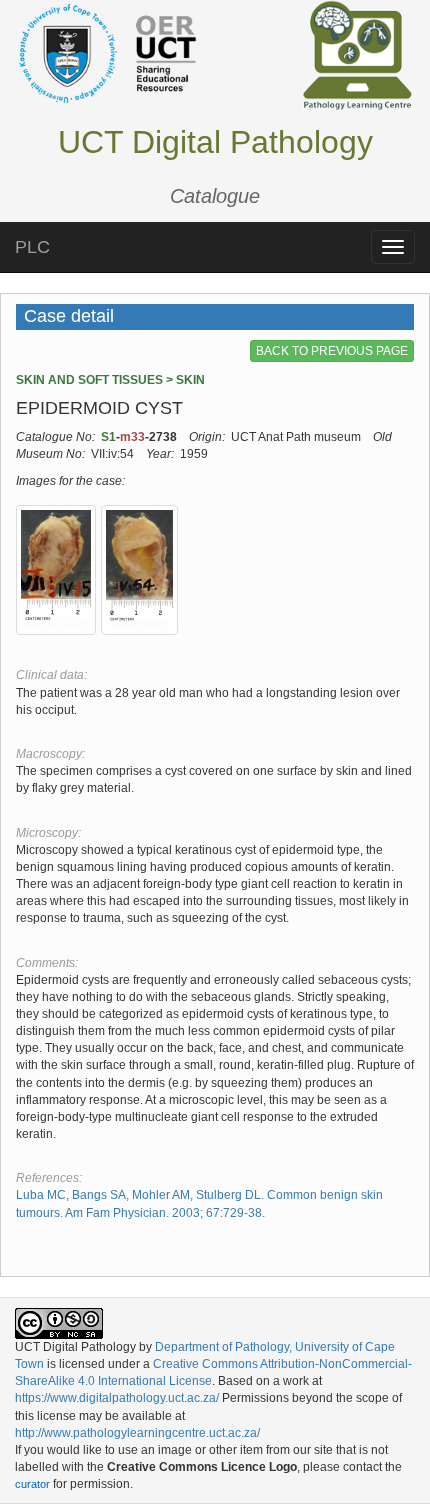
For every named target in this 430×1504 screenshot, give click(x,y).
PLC (32, 247)
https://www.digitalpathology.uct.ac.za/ (117, 1398)
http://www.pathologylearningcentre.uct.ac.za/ (137, 1433)
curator (32, 1484)
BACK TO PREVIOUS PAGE (332, 351)
